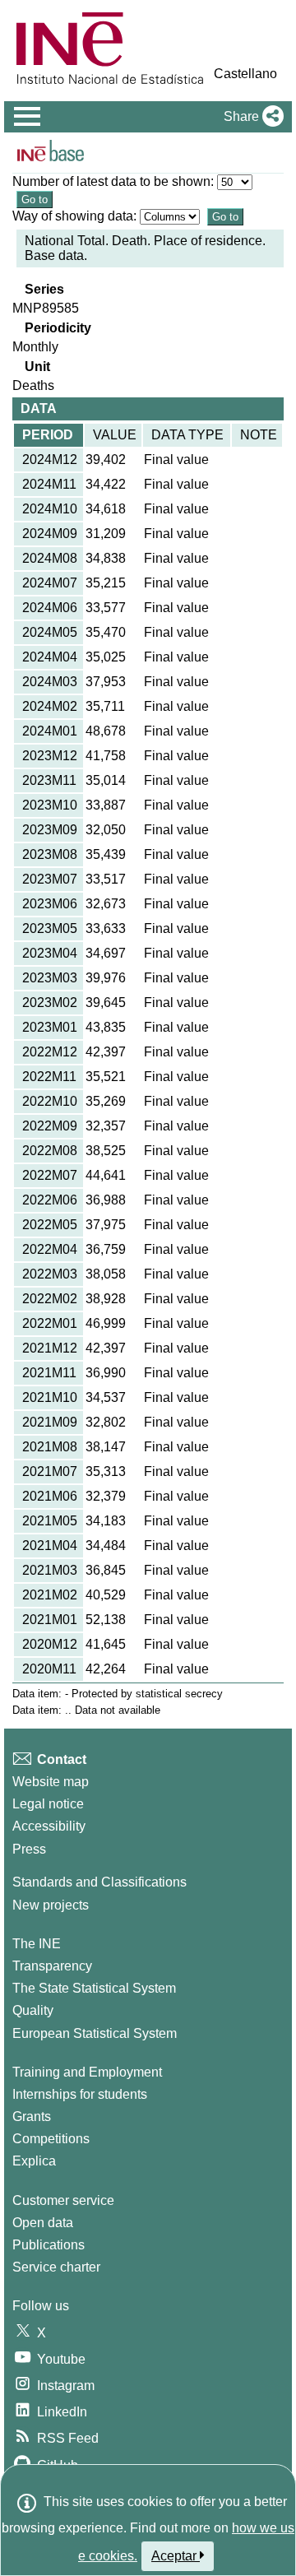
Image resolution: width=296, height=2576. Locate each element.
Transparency (52, 1966)
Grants (32, 2116)
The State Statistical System (94, 1988)
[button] (250, 117)
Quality (33, 2010)
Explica (34, 2161)
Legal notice (48, 1804)
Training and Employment (87, 2072)
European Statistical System (95, 2033)
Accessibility (49, 1826)
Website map (51, 1782)
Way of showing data (73, 216)
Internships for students (80, 2094)
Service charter (56, 2267)
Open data (43, 2223)
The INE (37, 1944)
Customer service (63, 2200)
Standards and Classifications (99, 1882)
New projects (51, 1905)
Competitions (51, 2139)
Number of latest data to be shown (111, 181)
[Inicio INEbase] (51, 153)
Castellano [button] (245, 74)
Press (29, 1849)
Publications (49, 2245)
